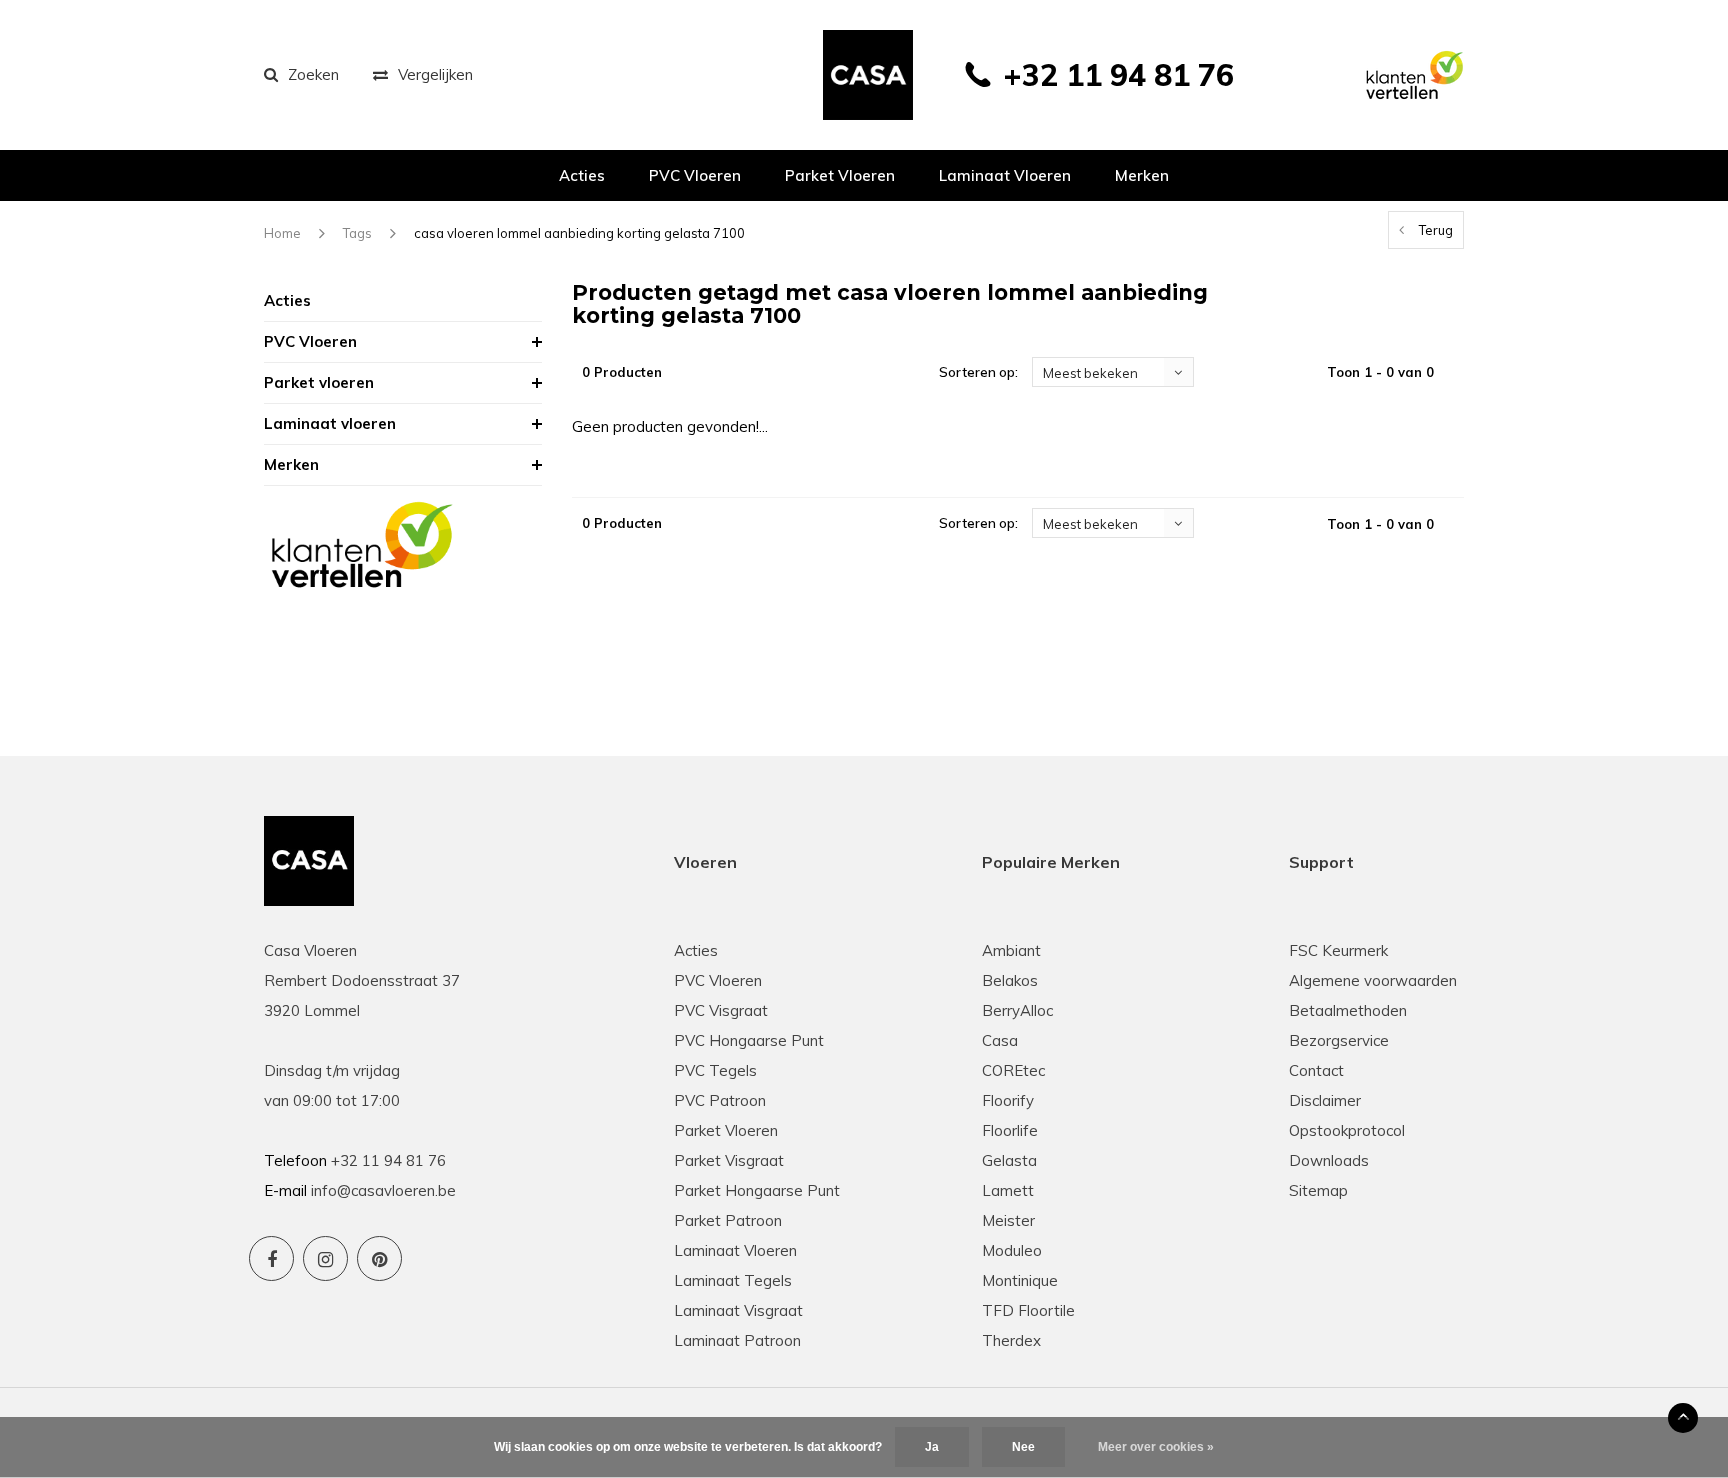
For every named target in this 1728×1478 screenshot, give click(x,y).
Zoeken (313, 74)
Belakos (1010, 980)
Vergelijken (435, 74)
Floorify (1008, 1100)
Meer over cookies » (1156, 1447)
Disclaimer (1325, 1100)
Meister (1008, 1220)
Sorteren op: (978, 372)
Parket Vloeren (726, 1130)
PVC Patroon (720, 1100)
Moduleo (1012, 1250)
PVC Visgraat (721, 1010)
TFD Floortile (1028, 1310)
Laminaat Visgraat (738, 1310)
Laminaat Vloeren (735, 1250)
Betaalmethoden (1348, 1010)
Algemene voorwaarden (1373, 980)
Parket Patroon (728, 1220)
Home (282, 233)
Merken (1142, 175)
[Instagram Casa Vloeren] (325, 1258)
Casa (1000, 1040)
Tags (357, 233)
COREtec (1013, 1070)
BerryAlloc (1017, 1010)
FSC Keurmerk (1338, 950)
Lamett (1008, 1190)
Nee (1023, 1447)
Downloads (1329, 1160)
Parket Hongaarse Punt (757, 1190)
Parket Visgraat (729, 1160)
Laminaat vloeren (1005, 175)
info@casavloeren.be (383, 1190)
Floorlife (1010, 1130)
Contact (1316, 1070)
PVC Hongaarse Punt (749, 1040)
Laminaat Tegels (733, 1280)
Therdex (1011, 1340)
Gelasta (1009, 1160)
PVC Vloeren (695, 175)
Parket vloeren (840, 175)
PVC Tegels (715, 1070)
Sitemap (1318, 1190)
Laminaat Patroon (737, 1340)
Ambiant (1011, 950)
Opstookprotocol (1347, 1130)
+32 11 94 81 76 (1118, 75)
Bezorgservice (1339, 1040)
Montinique (1020, 1280)
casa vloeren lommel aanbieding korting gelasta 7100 (579, 233)
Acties (582, 175)
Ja (932, 1447)
